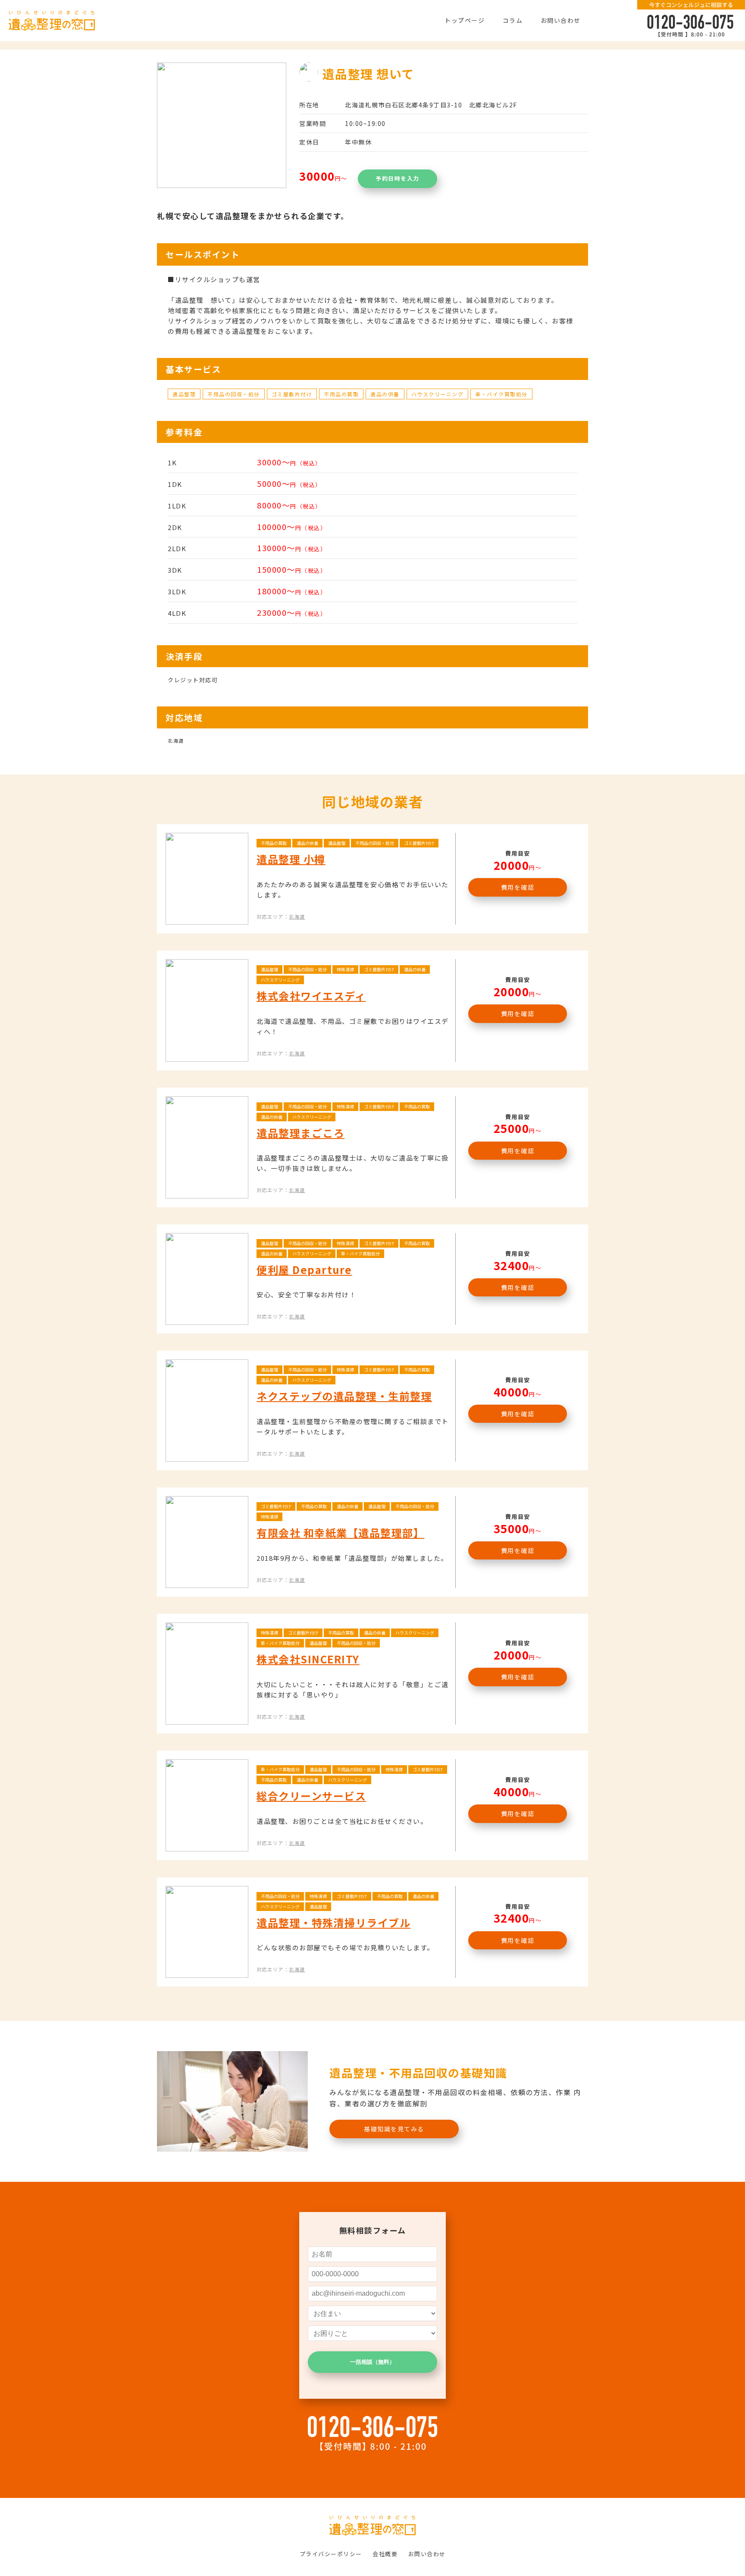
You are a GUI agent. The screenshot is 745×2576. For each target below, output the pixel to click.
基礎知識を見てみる (394, 2129)
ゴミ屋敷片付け (292, 394)
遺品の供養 (385, 394)
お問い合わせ (561, 20)
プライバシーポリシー (331, 2554)
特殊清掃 (345, 969)
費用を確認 (518, 887)
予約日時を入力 (398, 178)
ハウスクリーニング (438, 394)
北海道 (297, 916)
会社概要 (385, 2554)
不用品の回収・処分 (234, 394)
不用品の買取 (341, 394)
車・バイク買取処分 (501, 394)
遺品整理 (184, 394)
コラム (513, 20)
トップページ (465, 20)
